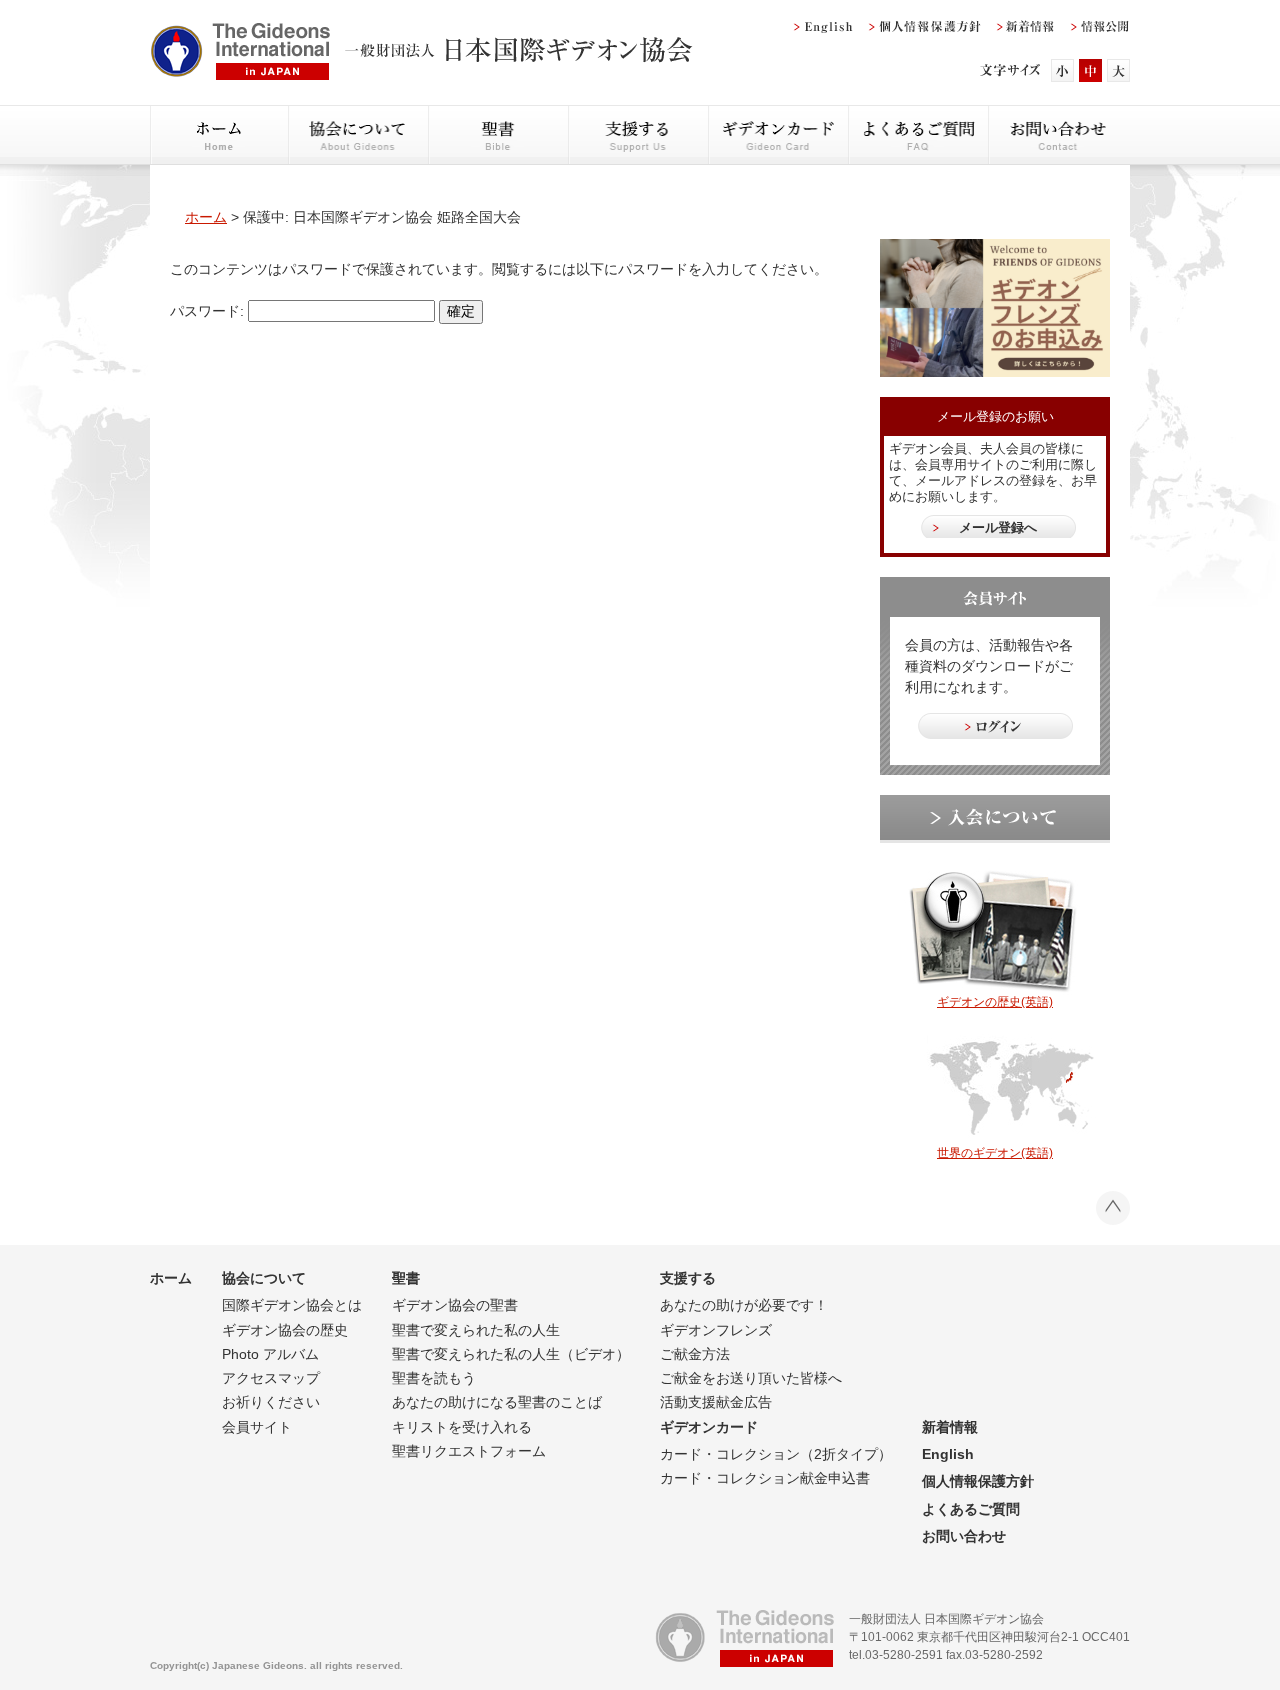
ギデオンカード (709, 1427)
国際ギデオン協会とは (292, 1305)
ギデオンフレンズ (716, 1330)
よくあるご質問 (971, 1509)
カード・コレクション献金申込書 (765, 1478)
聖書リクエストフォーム (469, 1451)
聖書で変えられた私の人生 (476, 1330)
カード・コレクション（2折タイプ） (776, 1454)
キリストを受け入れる (462, 1427)
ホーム (206, 217)
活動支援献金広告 (716, 1402)
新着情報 (950, 1427)
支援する (688, 1278)
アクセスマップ (271, 1378)
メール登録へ (998, 527)
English (948, 1454)
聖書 (406, 1278)
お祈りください (271, 1402)
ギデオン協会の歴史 (285, 1330)
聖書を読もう (434, 1378)
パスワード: (209, 311)
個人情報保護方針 (978, 1481)
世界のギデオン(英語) (995, 1153)
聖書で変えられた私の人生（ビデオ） (511, 1354)
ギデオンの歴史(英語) (995, 1002)
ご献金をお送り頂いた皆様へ (751, 1378)
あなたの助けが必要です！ (744, 1305)
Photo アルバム (270, 1354)
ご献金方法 (695, 1354)
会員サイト (257, 1427)
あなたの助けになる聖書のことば (497, 1402)
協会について (264, 1278)
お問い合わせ (964, 1536)
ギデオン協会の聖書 (455, 1305)
